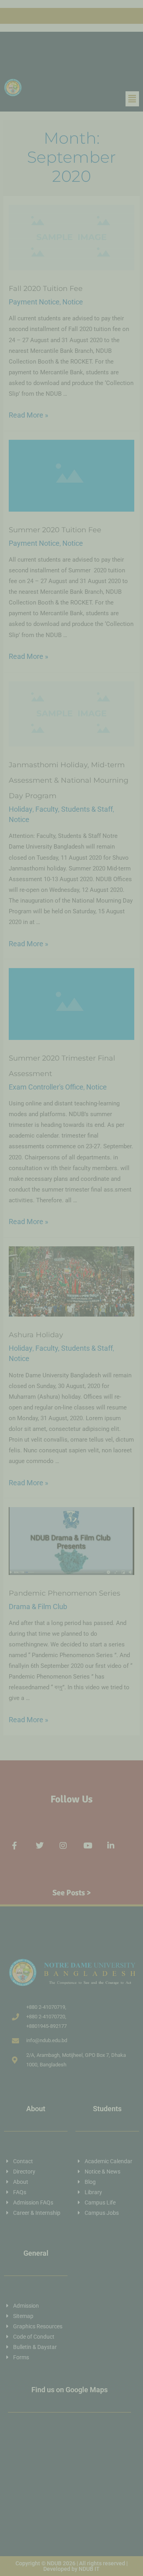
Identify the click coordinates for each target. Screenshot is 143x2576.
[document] (71, 1288)
